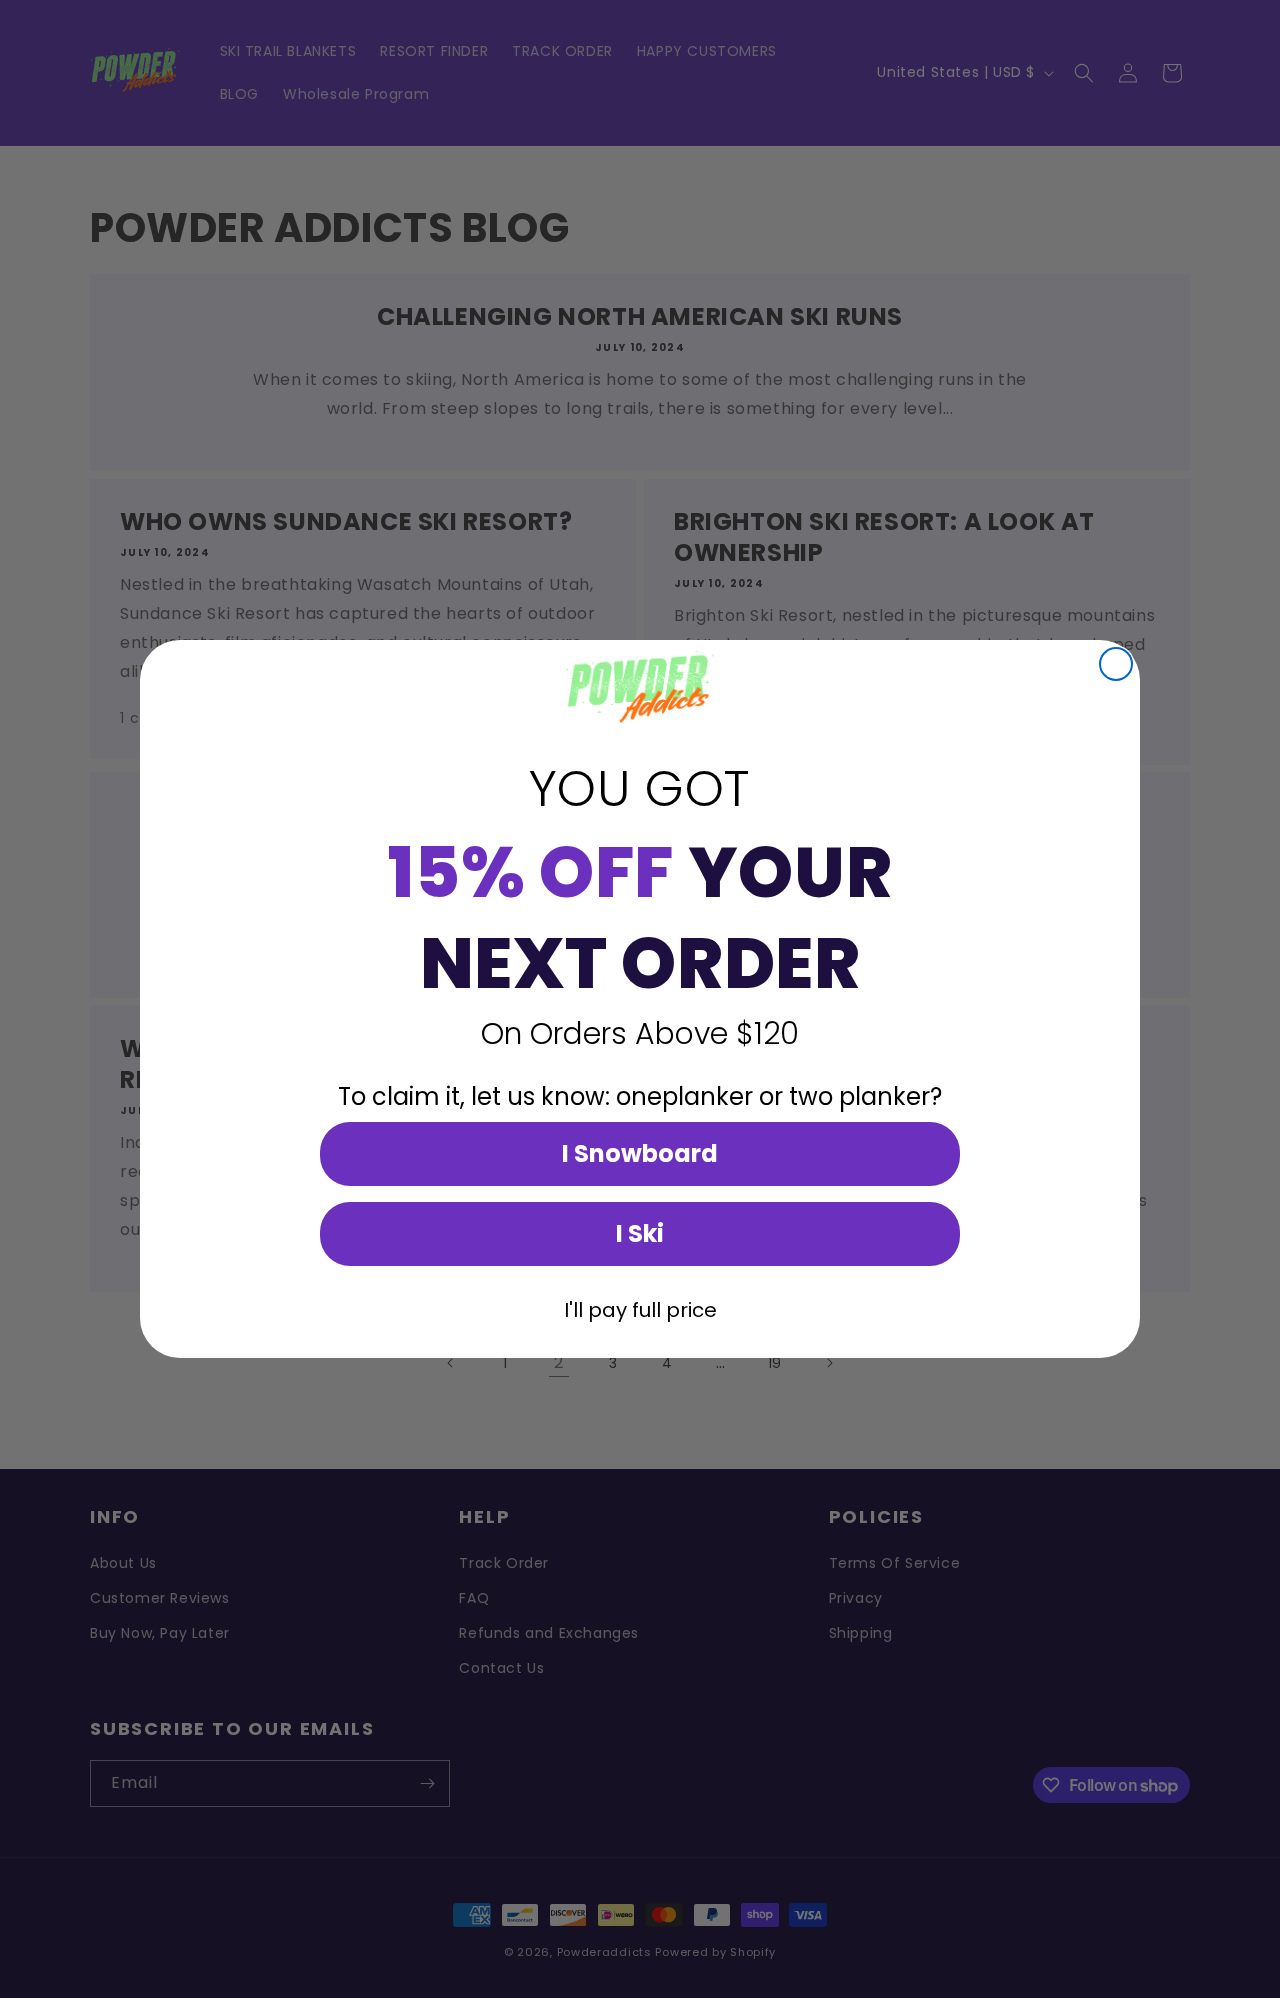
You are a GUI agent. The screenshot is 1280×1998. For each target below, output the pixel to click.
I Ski (640, 1233)
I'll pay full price (640, 1310)
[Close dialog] (1116, 664)
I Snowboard (640, 1153)
